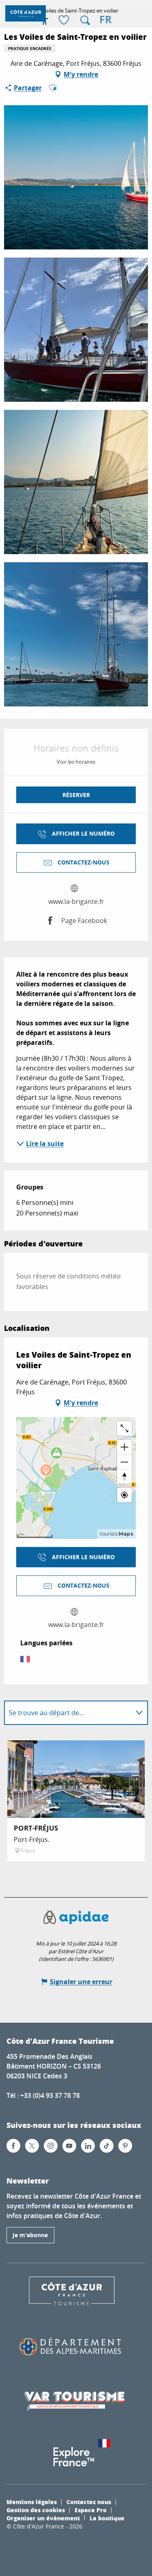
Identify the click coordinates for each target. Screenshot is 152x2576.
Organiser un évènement (43, 2518)
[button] (85, 20)
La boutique (107, 2518)
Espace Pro (91, 2510)
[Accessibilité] (45, 20)
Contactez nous (89, 2502)
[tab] (68, 1713)
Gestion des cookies (36, 2510)
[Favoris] (65, 21)
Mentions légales (32, 2502)
